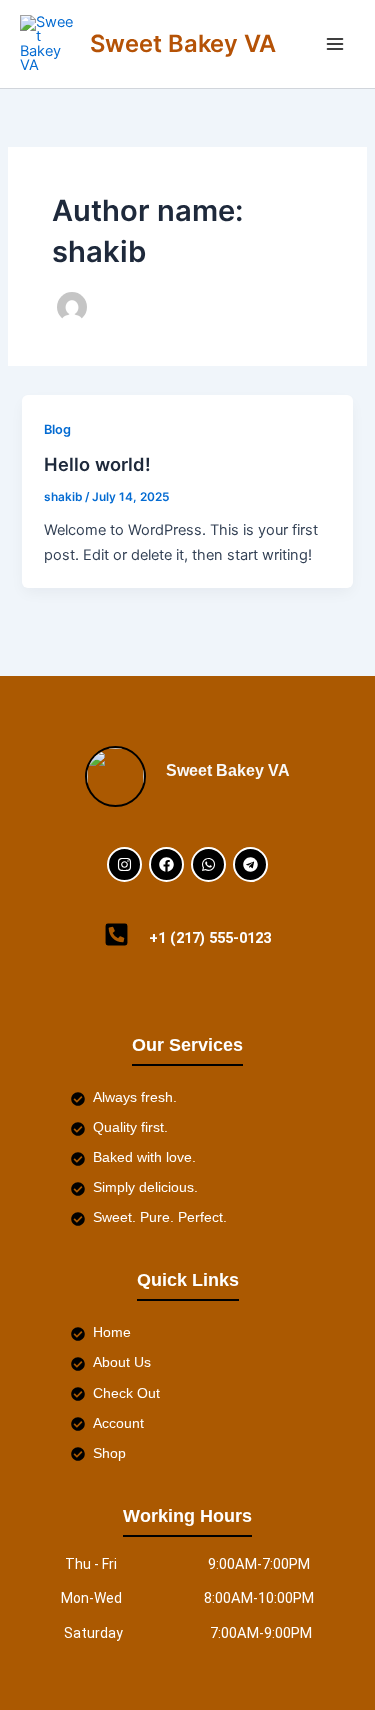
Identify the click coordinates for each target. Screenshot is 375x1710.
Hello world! (97, 464)
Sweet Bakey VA (183, 43)
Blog (57, 429)
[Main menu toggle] (335, 44)
